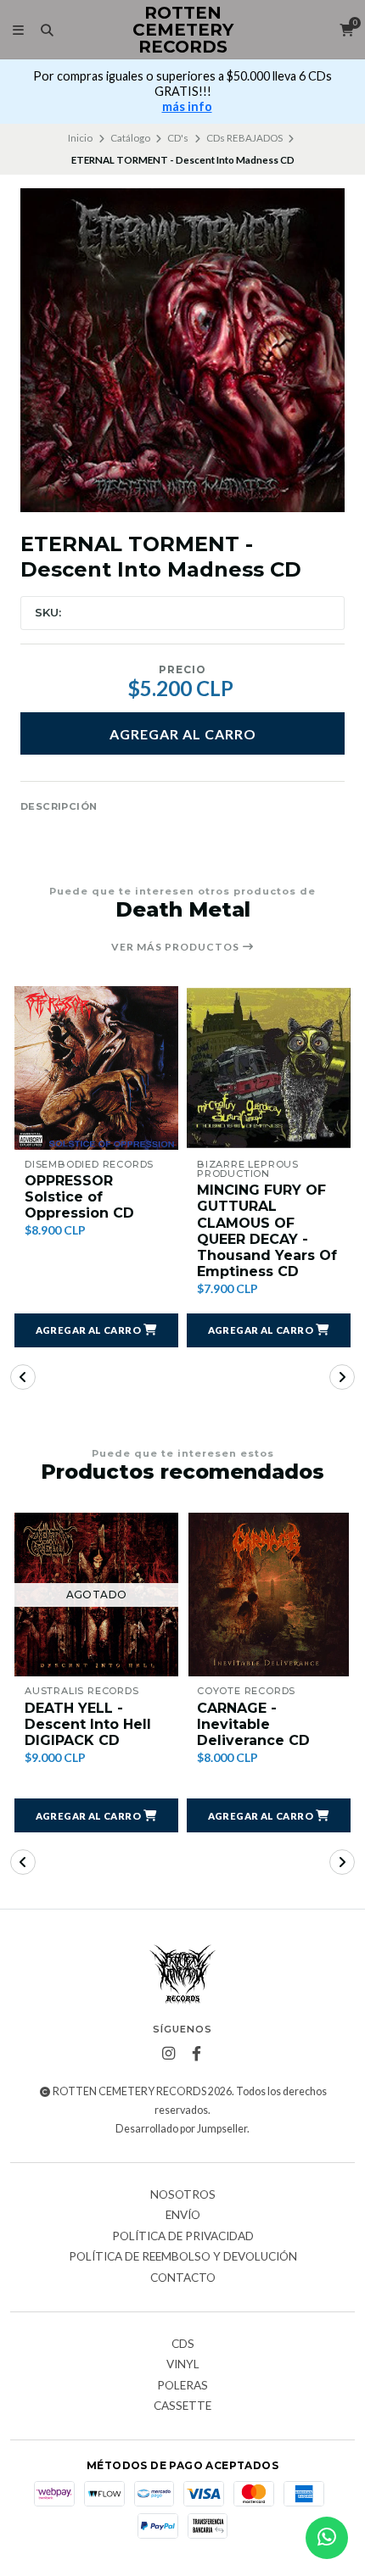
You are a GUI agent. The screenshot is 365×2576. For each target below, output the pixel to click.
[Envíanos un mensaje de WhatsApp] (327, 2538)
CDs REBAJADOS (244, 138)
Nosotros (183, 2195)
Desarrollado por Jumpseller (181, 2129)
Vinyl (183, 2365)
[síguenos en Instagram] (169, 2054)
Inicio (80, 138)
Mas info (187, 106)
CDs (183, 2345)
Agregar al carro (183, 734)
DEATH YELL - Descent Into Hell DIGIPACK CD (88, 1724)
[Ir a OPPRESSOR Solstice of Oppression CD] (96, 1068)
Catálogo (130, 138)
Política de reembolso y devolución (183, 2257)
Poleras (182, 2386)
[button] (96, 1330)
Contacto (183, 2278)
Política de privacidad (183, 2237)
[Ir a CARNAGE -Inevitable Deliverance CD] (269, 1595)
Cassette (182, 2406)
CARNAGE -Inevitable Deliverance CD (253, 1724)
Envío (183, 2216)
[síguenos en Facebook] (197, 2054)
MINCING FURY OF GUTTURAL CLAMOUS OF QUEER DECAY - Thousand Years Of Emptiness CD (267, 1231)
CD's (178, 138)
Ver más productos (177, 947)
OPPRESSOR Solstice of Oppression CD (79, 1197)
